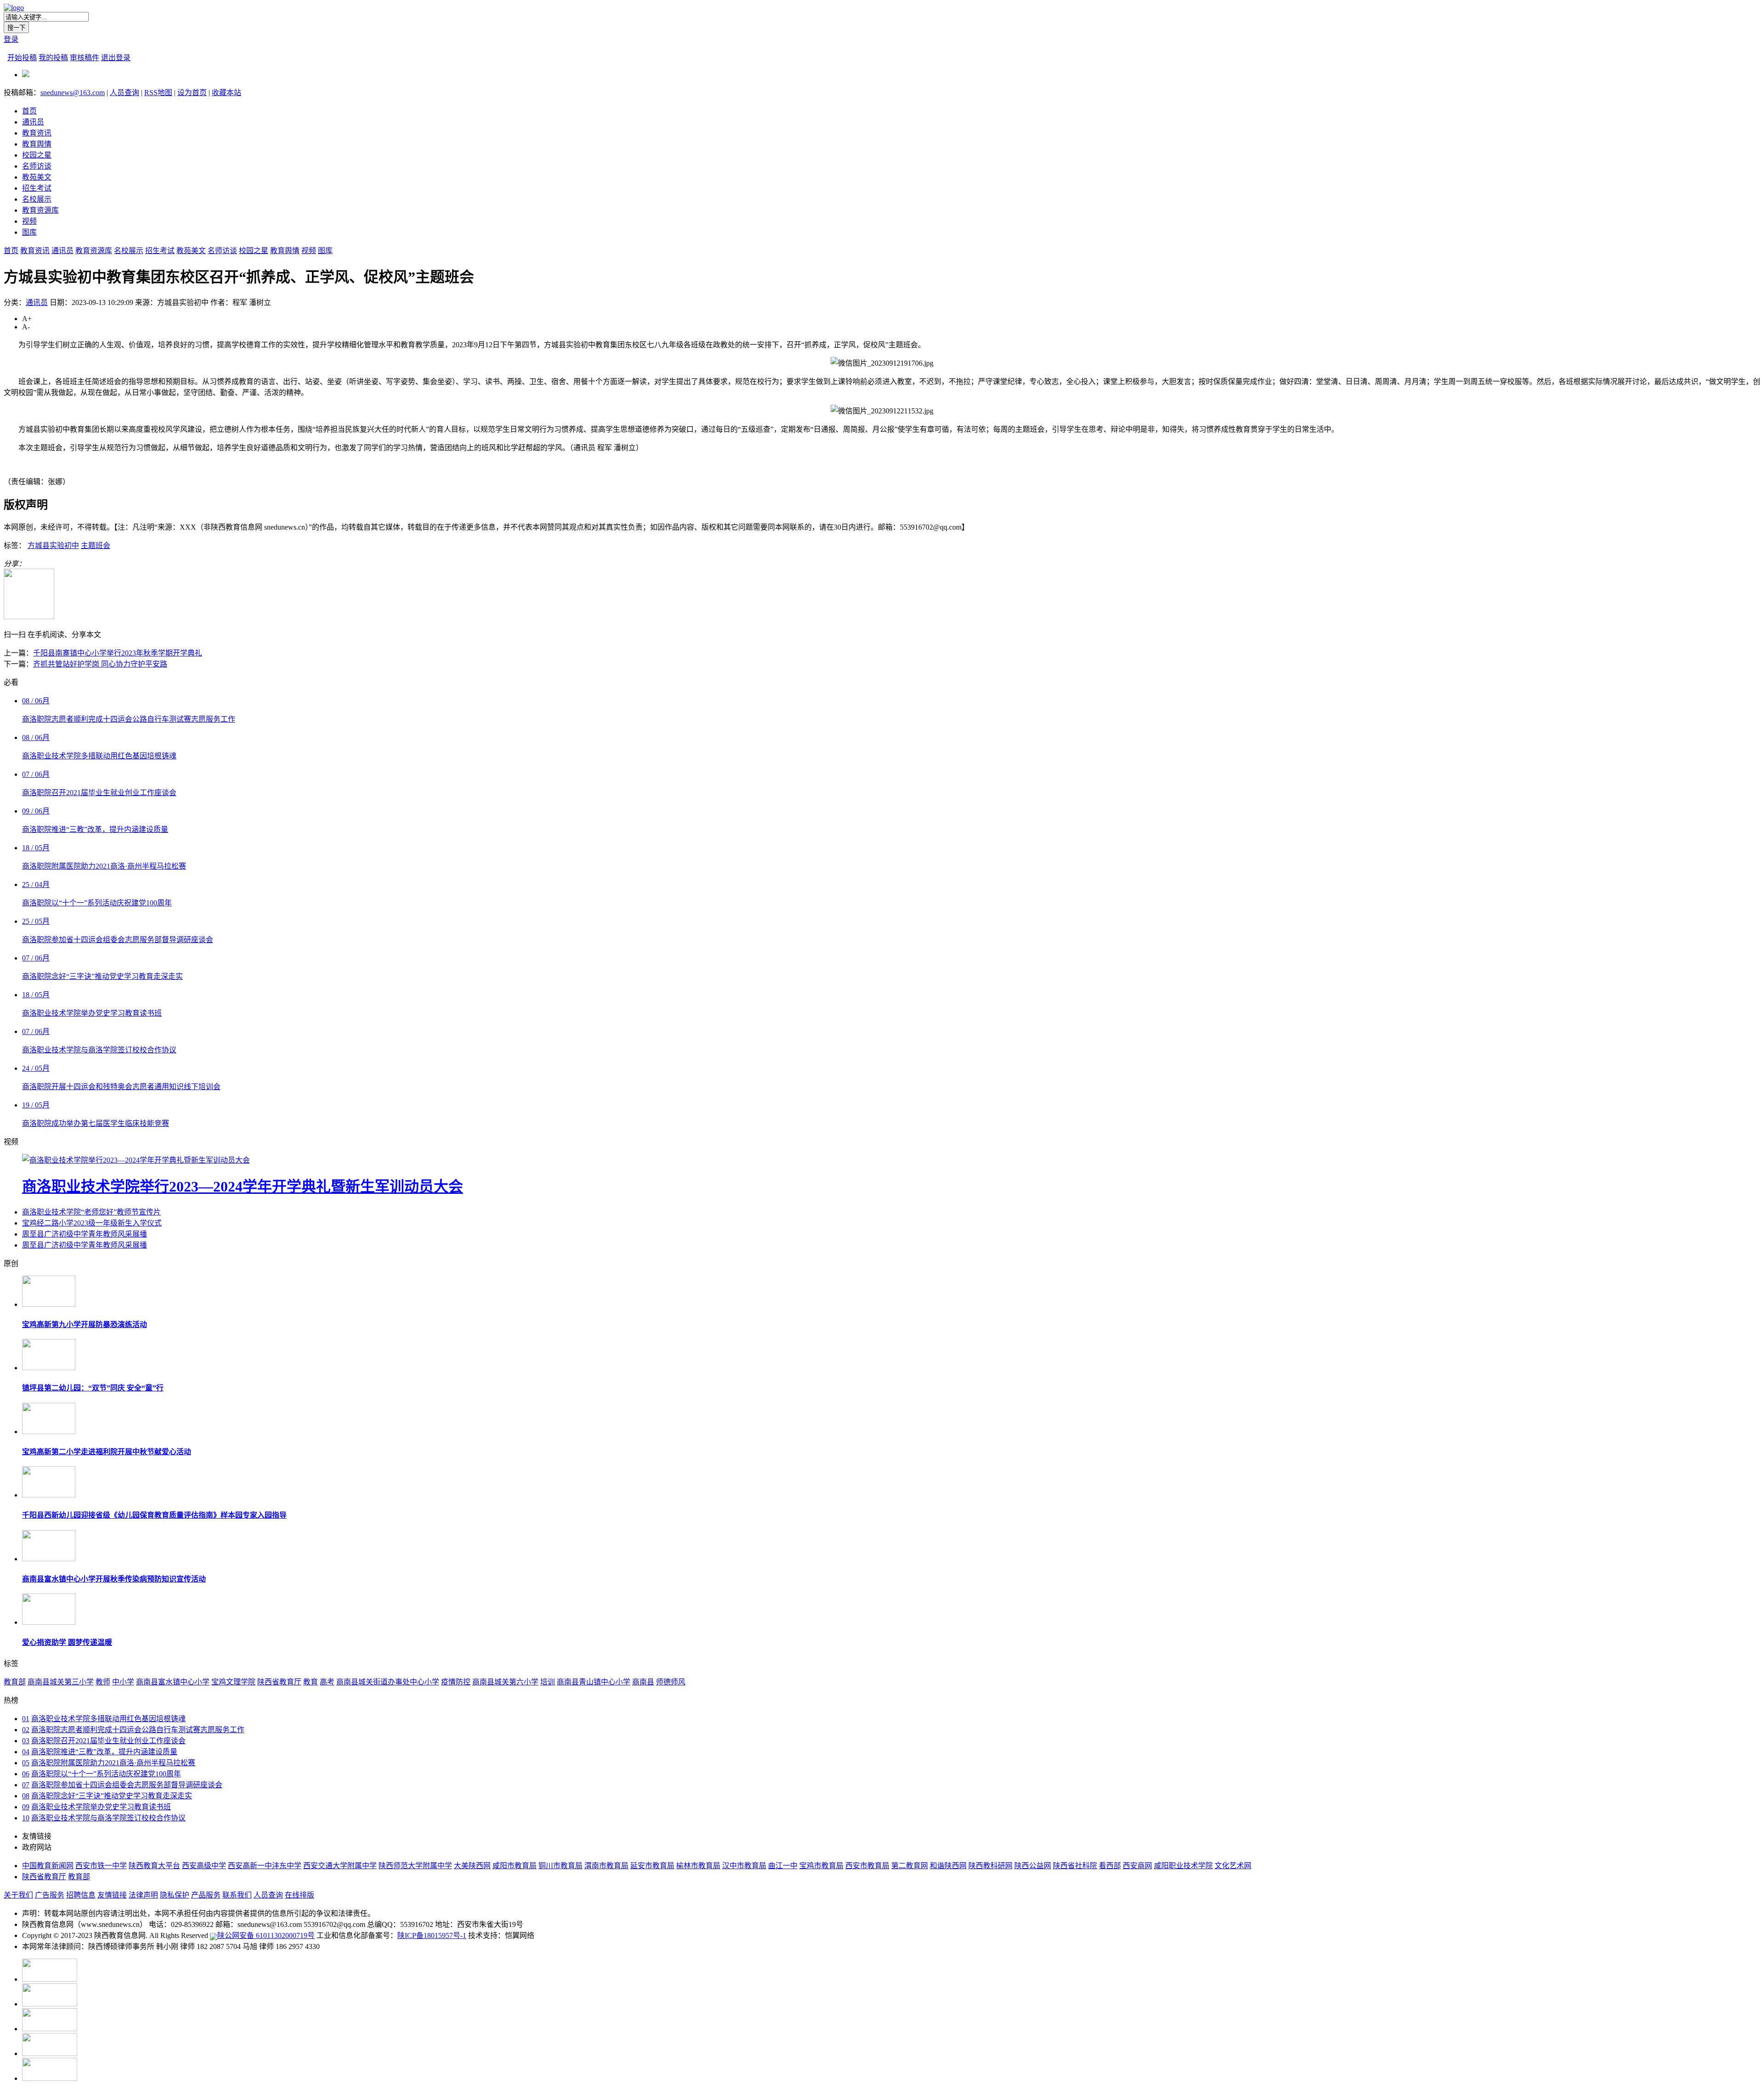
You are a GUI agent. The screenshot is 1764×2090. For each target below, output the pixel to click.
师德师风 (671, 1682)
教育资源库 (40, 210)
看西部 (1110, 1866)
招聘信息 (81, 1895)
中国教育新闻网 (48, 1866)
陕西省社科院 (1075, 1866)
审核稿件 (85, 58)
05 (26, 1763)
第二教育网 (910, 1866)
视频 (29, 221)
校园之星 (37, 155)
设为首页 (192, 93)
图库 (29, 232)
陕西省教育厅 (279, 1682)
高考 (327, 1682)
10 (26, 1818)
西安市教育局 (867, 1866)
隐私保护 (175, 1895)
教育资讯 (37, 133)
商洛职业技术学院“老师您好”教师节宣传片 (91, 1212)
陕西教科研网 (990, 1866)
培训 (548, 1682)
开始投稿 (22, 58)
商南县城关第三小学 (61, 1682)
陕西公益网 (1033, 1866)
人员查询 (124, 93)
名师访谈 (37, 166)
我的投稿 (53, 58)
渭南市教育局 (606, 1866)
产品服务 (206, 1895)
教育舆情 (37, 144)
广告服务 (50, 1895)
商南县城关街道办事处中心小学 (388, 1682)
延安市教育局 (652, 1866)
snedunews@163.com (73, 93)
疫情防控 (456, 1682)
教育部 (15, 1682)
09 (26, 1807)
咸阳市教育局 (514, 1866)
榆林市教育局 (698, 1866)
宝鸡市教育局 (821, 1866)
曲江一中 (783, 1866)
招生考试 (37, 188)
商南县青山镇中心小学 (594, 1682)
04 (26, 1752)
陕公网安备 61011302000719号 (266, 1935)
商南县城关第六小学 (505, 1682)
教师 (103, 1682)
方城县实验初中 (53, 545)
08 (26, 1796)
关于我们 (18, 1895)
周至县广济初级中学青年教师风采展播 (85, 1234)
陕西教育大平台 (154, 1866)
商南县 (643, 1682)
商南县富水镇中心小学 (173, 1682)
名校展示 (37, 199)
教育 (311, 1682)
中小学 (123, 1682)
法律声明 (143, 1895)
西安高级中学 (204, 1866)
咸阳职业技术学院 (1183, 1866)
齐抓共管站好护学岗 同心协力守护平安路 (100, 664)
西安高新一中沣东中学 (265, 1866)
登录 (11, 39)
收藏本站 (226, 93)
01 (26, 1719)
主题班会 (96, 545)
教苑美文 (37, 177)
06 (26, 1774)
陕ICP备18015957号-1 (432, 1935)
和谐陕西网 (948, 1866)
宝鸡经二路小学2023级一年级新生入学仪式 (92, 1223)
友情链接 (112, 1895)
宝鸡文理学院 (233, 1682)
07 (26, 1785)
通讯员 (33, 122)
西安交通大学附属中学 (340, 1866)
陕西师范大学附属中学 (415, 1866)
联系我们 (237, 1895)
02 (26, 1730)
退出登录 (116, 58)
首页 (29, 111)
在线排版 (300, 1895)
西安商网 (1137, 1866)
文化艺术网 (1233, 1866)
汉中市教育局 (744, 1866)
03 (26, 1741)
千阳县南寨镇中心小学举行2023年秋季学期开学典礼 (118, 653)
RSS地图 (158, 93)
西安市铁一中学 (101, 1866)
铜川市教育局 (560, 1866)
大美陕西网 (472, 1866)
